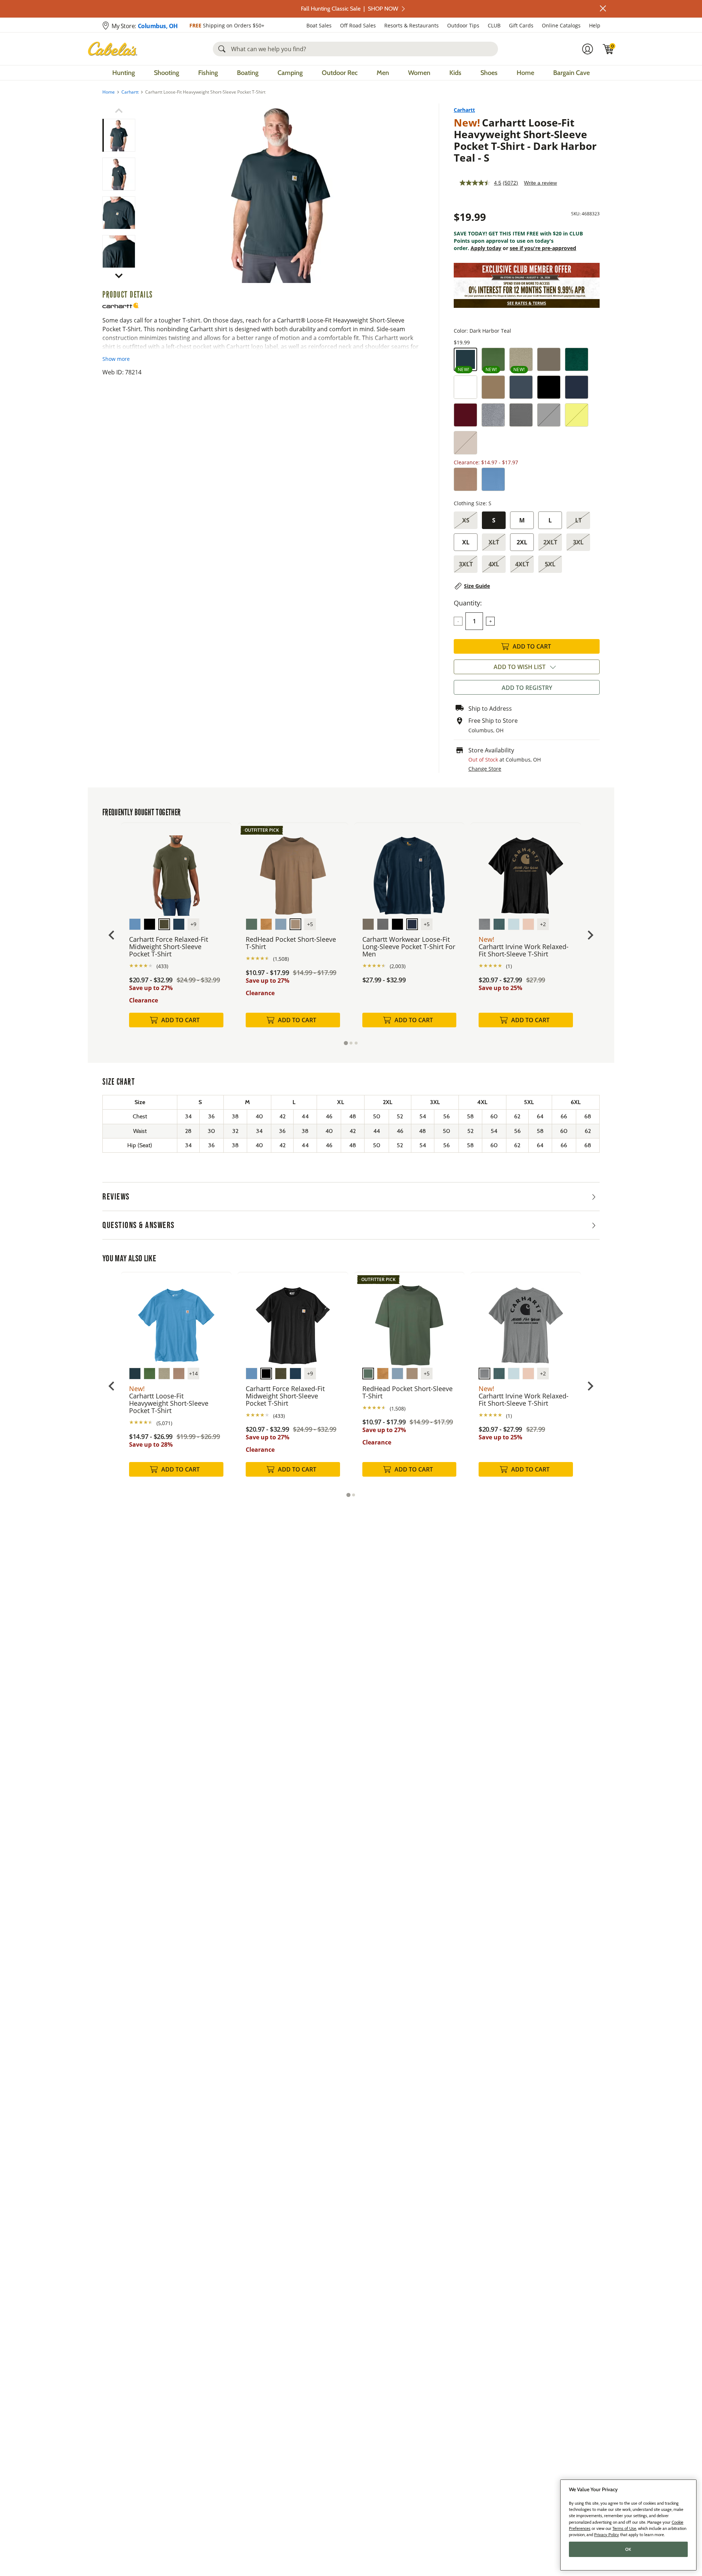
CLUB (494, 25)
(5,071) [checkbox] (164, 1423)
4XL (494, 564)
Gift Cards (521, 25)
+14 (193, 1373)
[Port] (465, 415)
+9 (193, 924)
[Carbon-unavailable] (549, 415)
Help (595, 25)
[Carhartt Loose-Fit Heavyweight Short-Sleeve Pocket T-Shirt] (176, 1320)
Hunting (124, 73)
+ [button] (490, 621)
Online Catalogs (561, 25)
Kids (455, 73)
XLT (494, 542)
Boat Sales (319, 25)
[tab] (346, 1043)
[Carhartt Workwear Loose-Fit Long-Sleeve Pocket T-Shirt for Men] (409, 870)
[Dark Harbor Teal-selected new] (465, 359)
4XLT (522, 564)
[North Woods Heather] (577, 359)
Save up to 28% (151, 1444)
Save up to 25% (500, 988)
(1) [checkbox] (509, 966)
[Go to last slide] (112, 935)
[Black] (549, 387)
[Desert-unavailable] (465, 443)
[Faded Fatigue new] (521, 359)
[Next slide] (590, 935)
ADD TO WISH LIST (520, 667)
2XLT (550, 542)
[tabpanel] (176, 933)
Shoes (489, 73)
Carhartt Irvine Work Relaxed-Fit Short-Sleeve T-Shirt (524, 950)
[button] (603, 8)
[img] (608, 49)
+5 (310, 924)
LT (578, 520)
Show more (116, 359)
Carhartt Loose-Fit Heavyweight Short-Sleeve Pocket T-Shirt (169, 1403)
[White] (465, 387)
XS (466, 520)
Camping (290, 73)
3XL (578, 542)
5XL (550, 564)
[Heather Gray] (493, 415)
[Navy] (577, 387)
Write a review (540, 183)
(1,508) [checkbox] (281, 959)
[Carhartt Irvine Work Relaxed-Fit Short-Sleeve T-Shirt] (526, 870)
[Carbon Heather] (521, 415)
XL (466, 542)
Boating (248, 73)
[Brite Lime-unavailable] (577, 415)
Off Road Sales (358, 25)
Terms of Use (624, 2528)
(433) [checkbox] (162, 966)
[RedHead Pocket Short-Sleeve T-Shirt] (293, 870)
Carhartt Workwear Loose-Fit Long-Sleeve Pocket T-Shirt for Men (409, 947)
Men (383, 73)
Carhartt (130, 92)
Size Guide (477, 586)
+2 (543, 924)
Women (419, 73)
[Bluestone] (521, 387)
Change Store (485, 769)
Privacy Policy (607, 2534)
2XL (522, 542)
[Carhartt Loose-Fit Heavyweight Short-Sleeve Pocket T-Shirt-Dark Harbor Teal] (281, 193)
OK (628, 2549)
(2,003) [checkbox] (398, 966)
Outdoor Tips (463, 25)
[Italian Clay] (465, 479)
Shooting (167, 73)
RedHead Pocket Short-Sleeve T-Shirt (291, 943)
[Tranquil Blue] (493, 479)
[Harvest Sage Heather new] (493, 359)
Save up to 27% (151, 988)
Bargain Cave (571, 73)
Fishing (208, 73)
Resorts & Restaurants (412, 25)
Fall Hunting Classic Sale (350, 9)
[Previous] (147, 193)
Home (525, 73)
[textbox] (474, 621)
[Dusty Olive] (549, 359)
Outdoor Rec (340, 73)
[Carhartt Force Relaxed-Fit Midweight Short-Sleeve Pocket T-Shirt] (176, 870)
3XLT (466, 564)
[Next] (414, 193)
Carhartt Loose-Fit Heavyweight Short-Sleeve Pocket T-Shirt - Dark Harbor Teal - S (525, 140)
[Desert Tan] (493, 387)
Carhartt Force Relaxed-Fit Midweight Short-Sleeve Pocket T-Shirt (169, 947)
